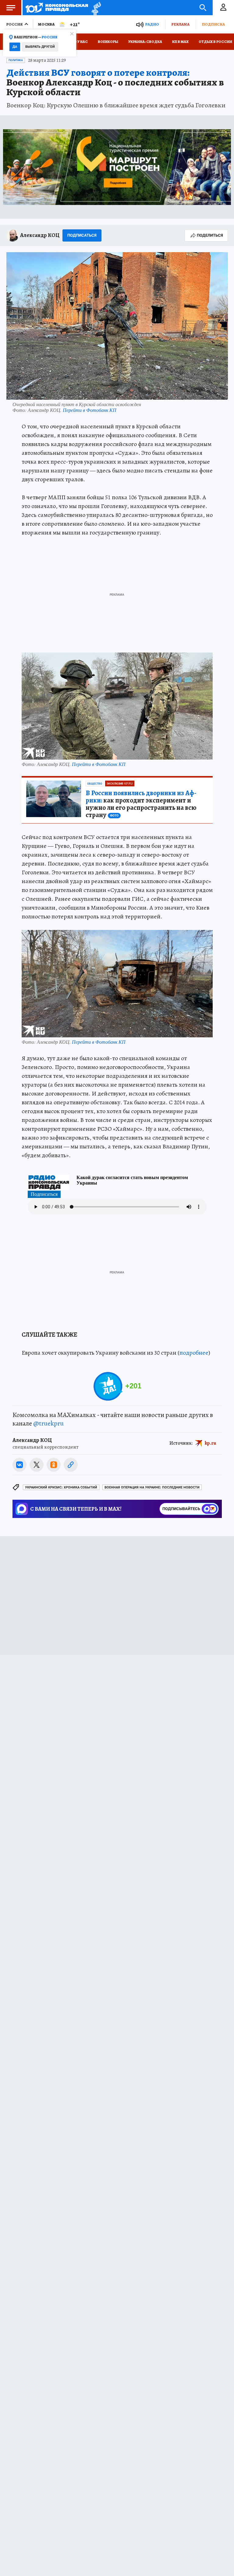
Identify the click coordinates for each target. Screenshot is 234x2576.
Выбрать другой (40, 47)
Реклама (180, 24)
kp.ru (211, 1443)
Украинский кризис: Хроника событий (61, 1487)
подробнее (194, 1353)
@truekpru (48, 1423)
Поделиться (210, 235)
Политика (16, 60)
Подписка (213, 24)
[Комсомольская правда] (57, 8)
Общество (95, 784)
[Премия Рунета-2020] (95, 8)
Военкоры (108, 42)
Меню (11, 8)
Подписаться (82, 235)
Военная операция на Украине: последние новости (152, 1487)
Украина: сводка (145, 42)
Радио (152, 24)
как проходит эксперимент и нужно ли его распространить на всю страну (141, 804)
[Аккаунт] (223, 8)
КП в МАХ (180, 42)
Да (15, 47)
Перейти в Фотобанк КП (90, 410)
